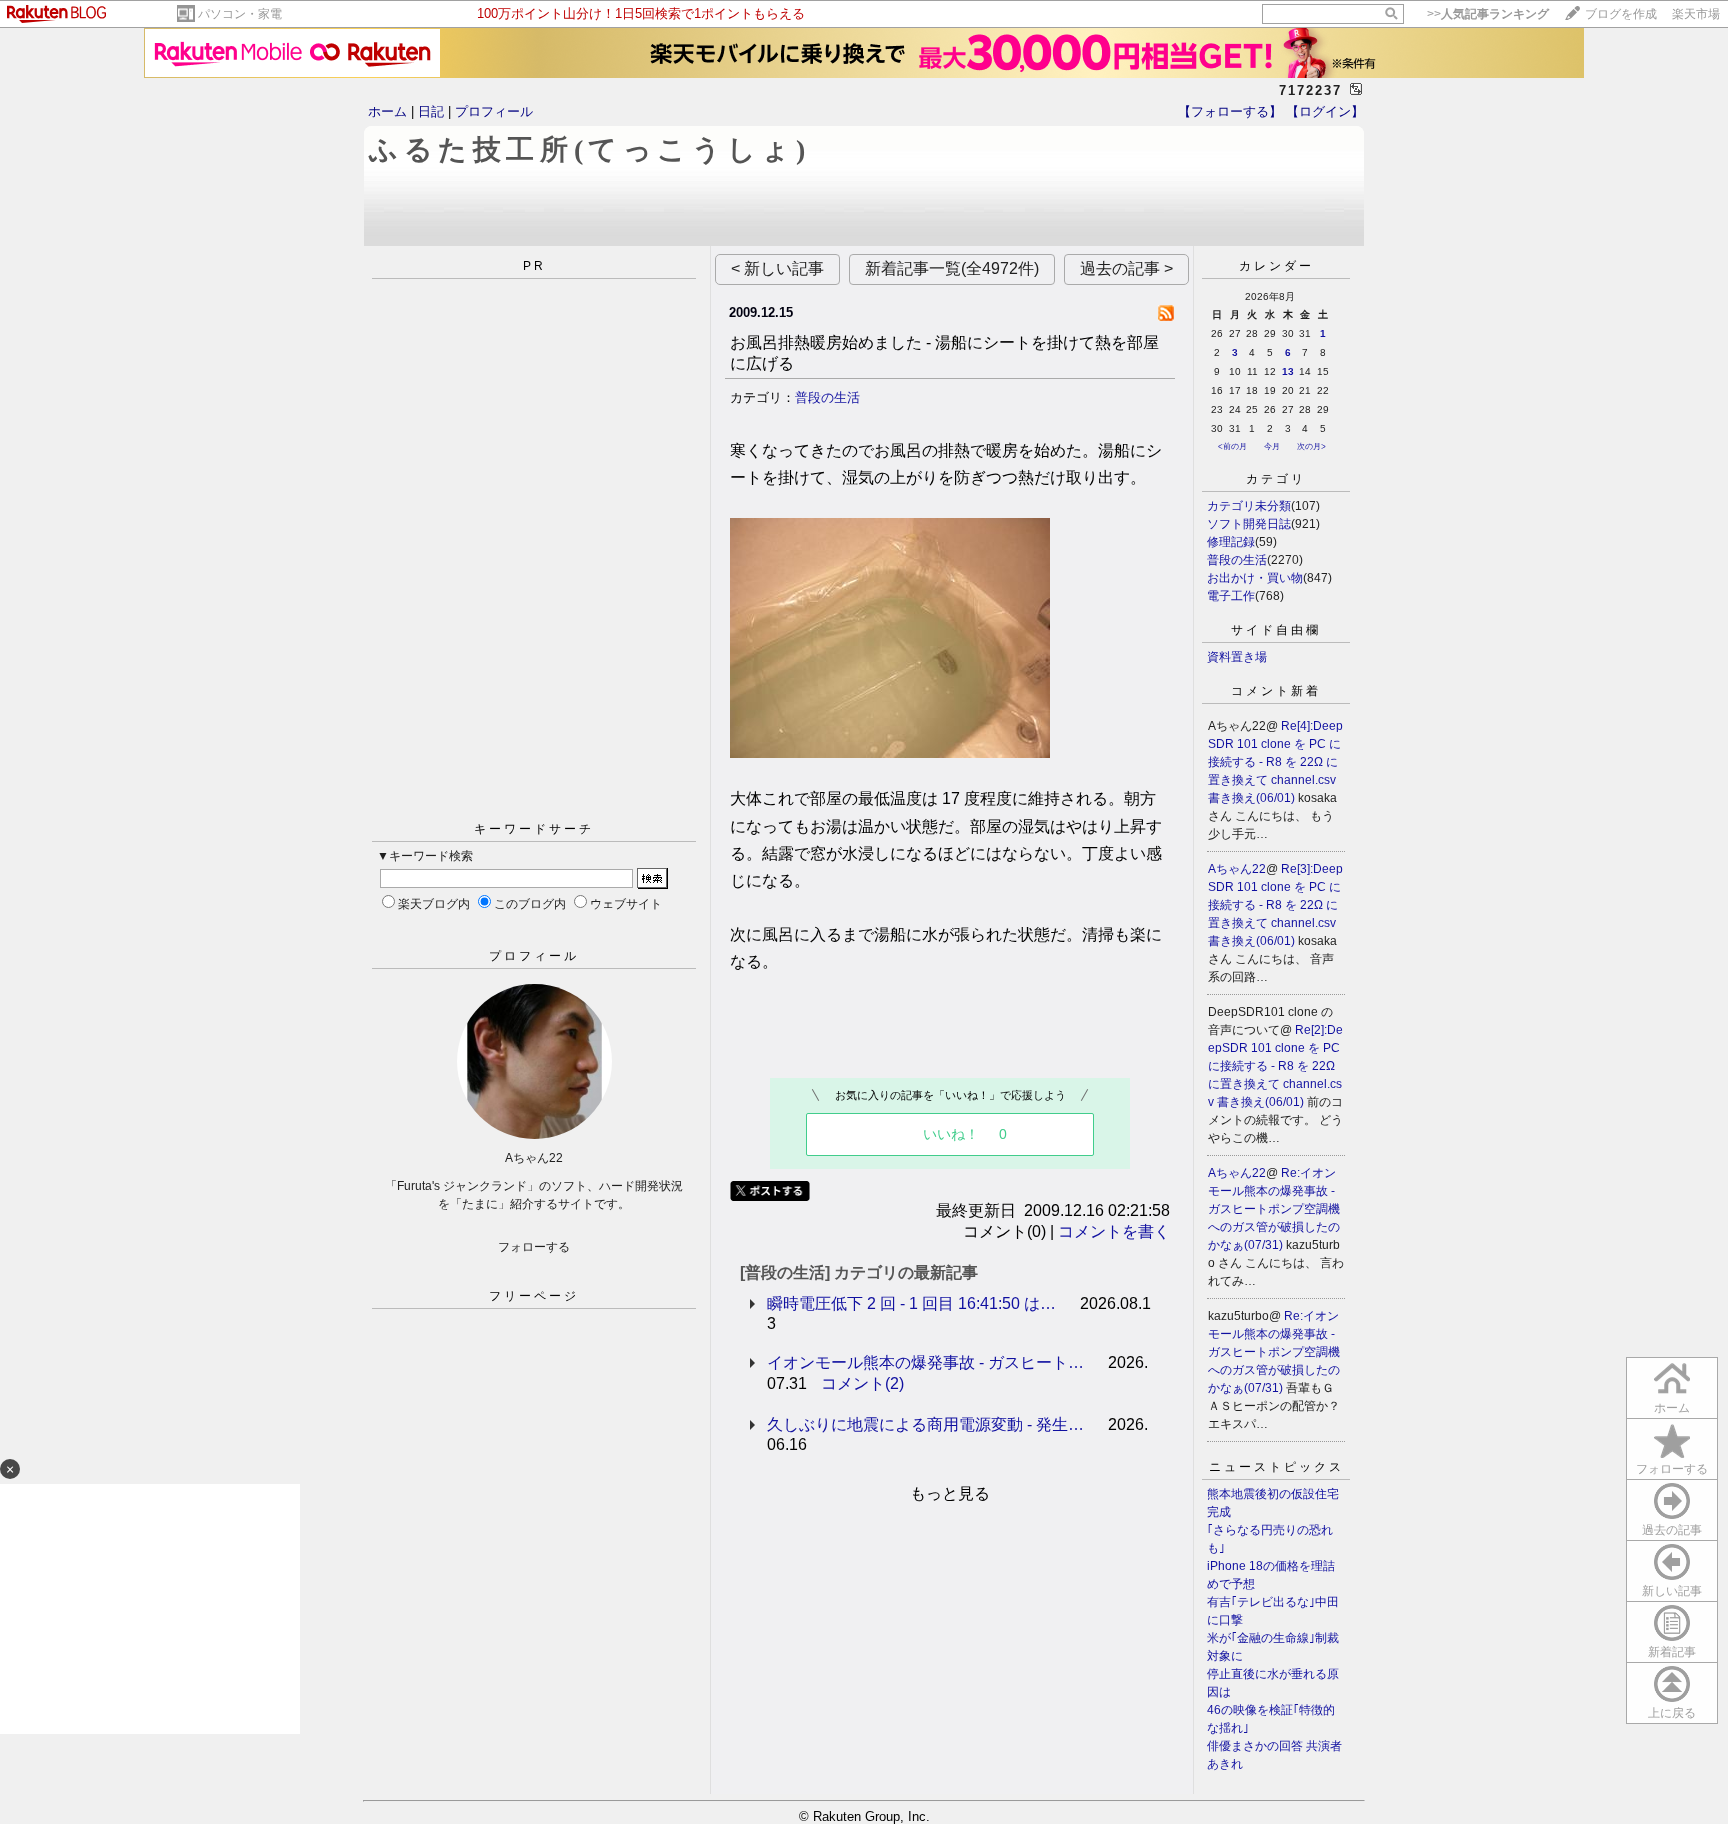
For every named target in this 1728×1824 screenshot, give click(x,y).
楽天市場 (1696, 14)
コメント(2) (862, 1383)
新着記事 (1672, 1652)
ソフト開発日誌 (1249, 524)
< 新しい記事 (777, 268)
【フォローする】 (1230, 111)
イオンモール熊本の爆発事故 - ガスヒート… (925, 1362)
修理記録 (1231, 542)
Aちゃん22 (1237, 869)
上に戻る (1672, 1713)
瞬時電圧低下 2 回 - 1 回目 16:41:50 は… (911, 1303)
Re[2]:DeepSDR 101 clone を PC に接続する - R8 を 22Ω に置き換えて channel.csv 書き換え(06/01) (1275, 1066)
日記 (431, 111)
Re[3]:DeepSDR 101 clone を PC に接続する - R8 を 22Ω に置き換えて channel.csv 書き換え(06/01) (1275, 905)
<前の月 (1232, 446)
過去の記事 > (1126, 268)
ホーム (387, 111)
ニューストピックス (1276, 1467)
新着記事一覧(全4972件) (952, 268)
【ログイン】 (1325, 111)
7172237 (1310, 90)
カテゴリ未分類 (1249, 506)
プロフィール (494, 111)
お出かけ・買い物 (1255, 578)
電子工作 (1231, 596)
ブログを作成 (1621, 14)
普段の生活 (827, 397)
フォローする (1672, 1469)
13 (1288, 371)
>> (1488, 14)
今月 (1272, 446)
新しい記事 (1672, 1591)
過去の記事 (1672, 1530)
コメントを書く (1114, 1231)
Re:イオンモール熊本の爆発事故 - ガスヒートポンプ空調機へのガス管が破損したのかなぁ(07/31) (1274, 1209)
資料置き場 (1237, 657)
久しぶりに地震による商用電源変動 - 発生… (925, 1424)
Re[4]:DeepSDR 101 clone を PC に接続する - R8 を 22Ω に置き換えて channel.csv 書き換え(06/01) (1275, 762)
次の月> (1311, 446)
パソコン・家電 (240, 14)
